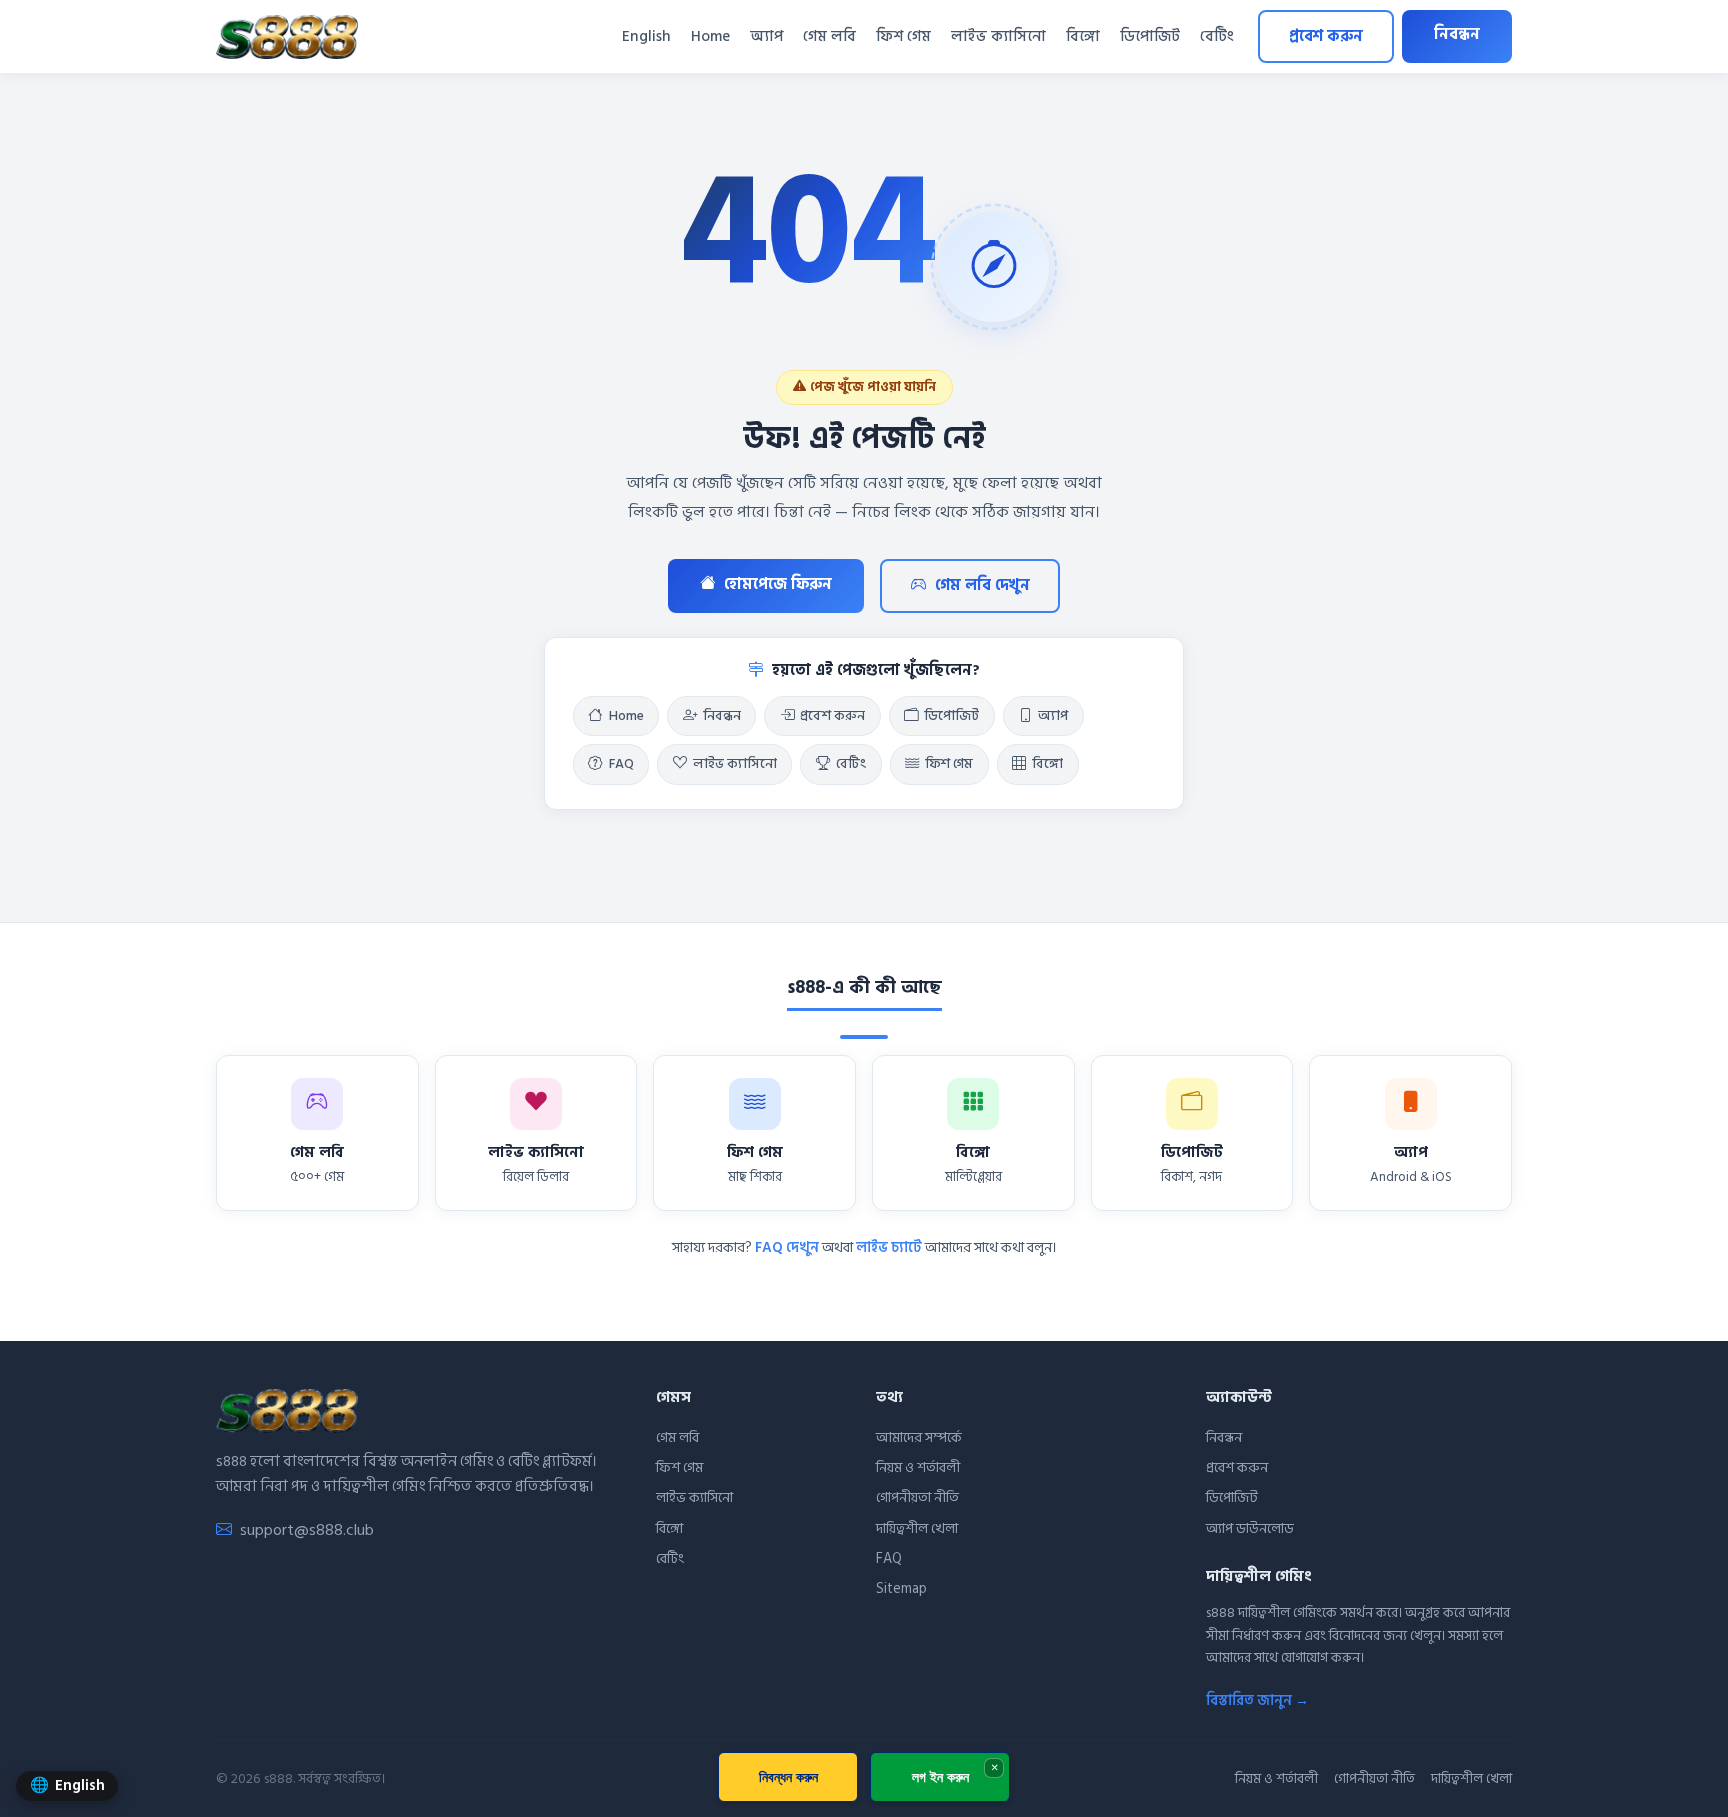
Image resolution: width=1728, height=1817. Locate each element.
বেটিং (1217, 36)
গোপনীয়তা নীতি (917, 1497)
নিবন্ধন (1457, 34)
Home (710, 36)
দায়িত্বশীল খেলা (917, 1528)
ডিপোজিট (1150, 36)
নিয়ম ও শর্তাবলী (918, 1467)
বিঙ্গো (1083, 36)
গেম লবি (829, 36)
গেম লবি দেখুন (982, 585)
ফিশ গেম (903, 36)
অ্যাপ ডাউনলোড (1250, 1528)
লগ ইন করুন (940, 1776)
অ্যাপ (766, 36)
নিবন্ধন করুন (788, 1776)
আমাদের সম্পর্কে (919, 1437)
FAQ (621, 764)
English (646, 36)
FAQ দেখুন (787, 1247)
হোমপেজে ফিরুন (778, 584)
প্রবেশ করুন (1326, 36)
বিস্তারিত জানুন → (1257, 1700)
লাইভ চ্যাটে (889, 1247)
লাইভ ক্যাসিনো (998, 36)
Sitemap (901, 1588)
